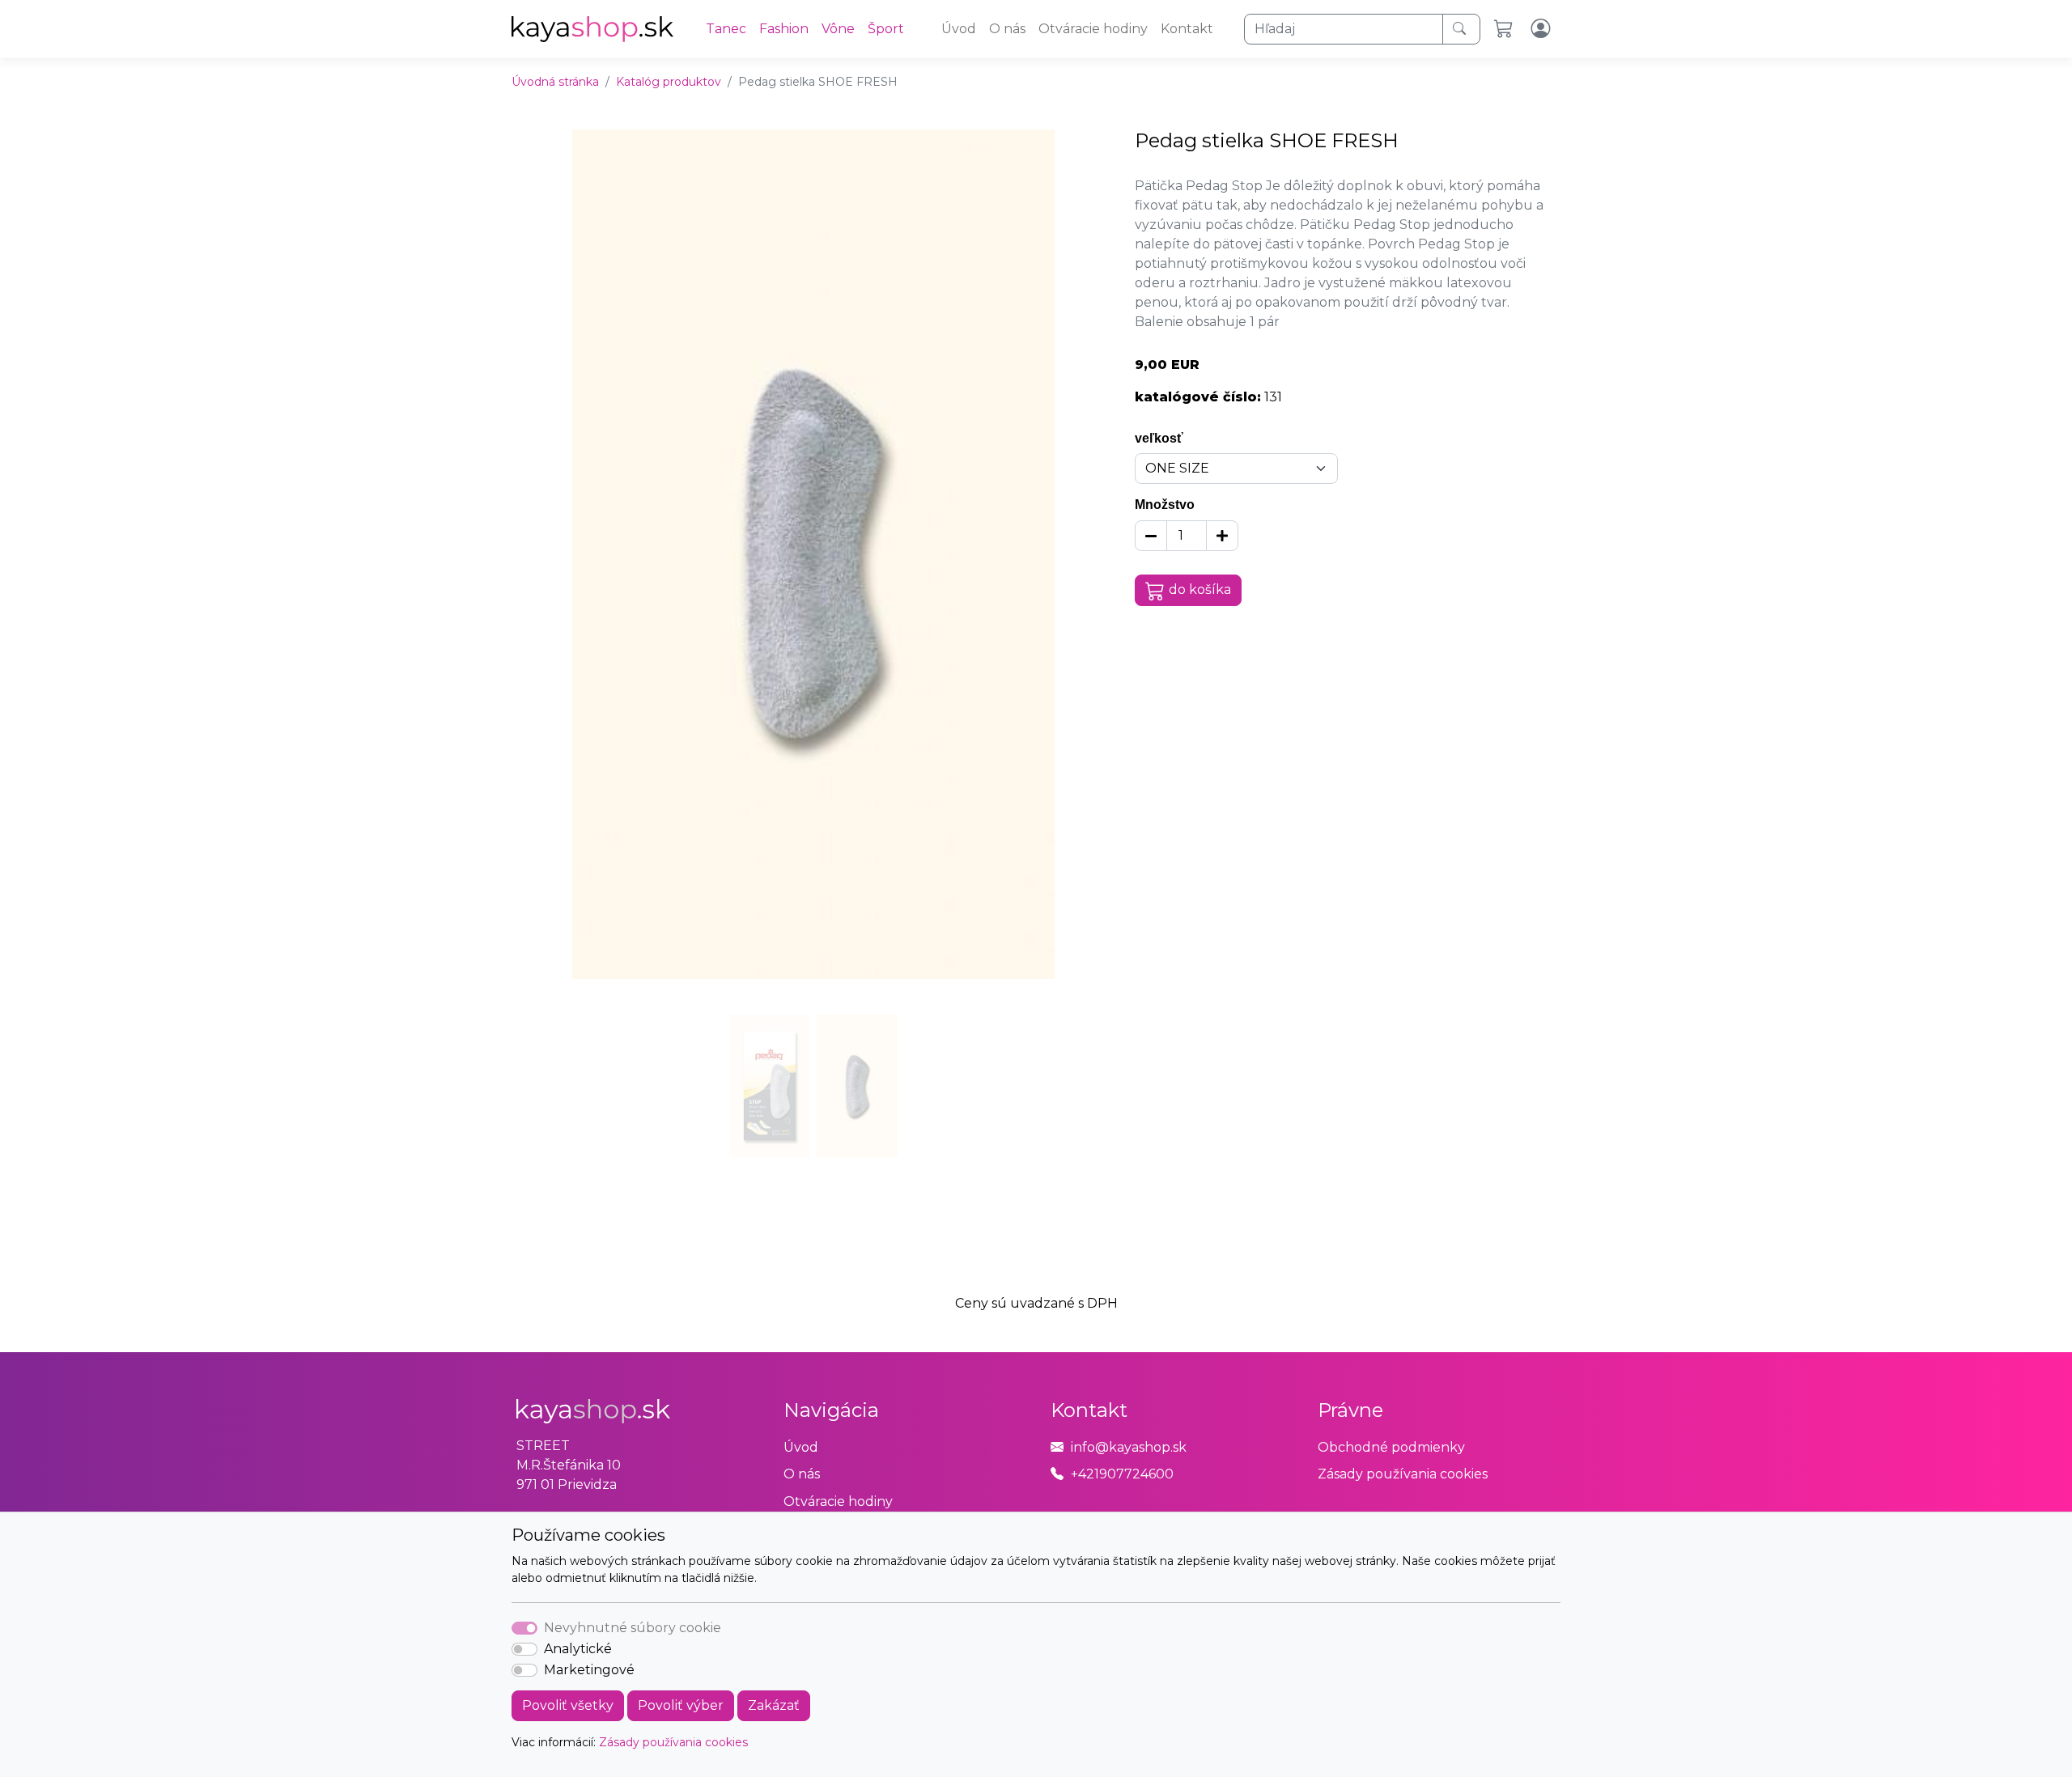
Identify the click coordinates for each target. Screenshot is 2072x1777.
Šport (886, 29)
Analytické (578, 1649)
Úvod (959, 29)
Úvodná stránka (555, 82)
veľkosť (1159, 438)
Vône (838, 29)
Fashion (784, 29)
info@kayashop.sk (1129, 1447)
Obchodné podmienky (1391, 1447)
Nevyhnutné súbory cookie (633, 1628)
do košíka (1200, 590)
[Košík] (1506, 29)
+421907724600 (1122, 1474)
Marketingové (589, 1670)
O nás (1007, 29)
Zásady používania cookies (673, 1742)
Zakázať (774, 1705)
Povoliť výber (681, 1705)
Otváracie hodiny (1093, 29)
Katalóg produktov (669, 82)
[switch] (524, 1649)
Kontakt (1187, 29)
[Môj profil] (1542, 29)
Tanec (726, 29)
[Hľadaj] (1461, 29)
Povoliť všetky (568, 1705)
